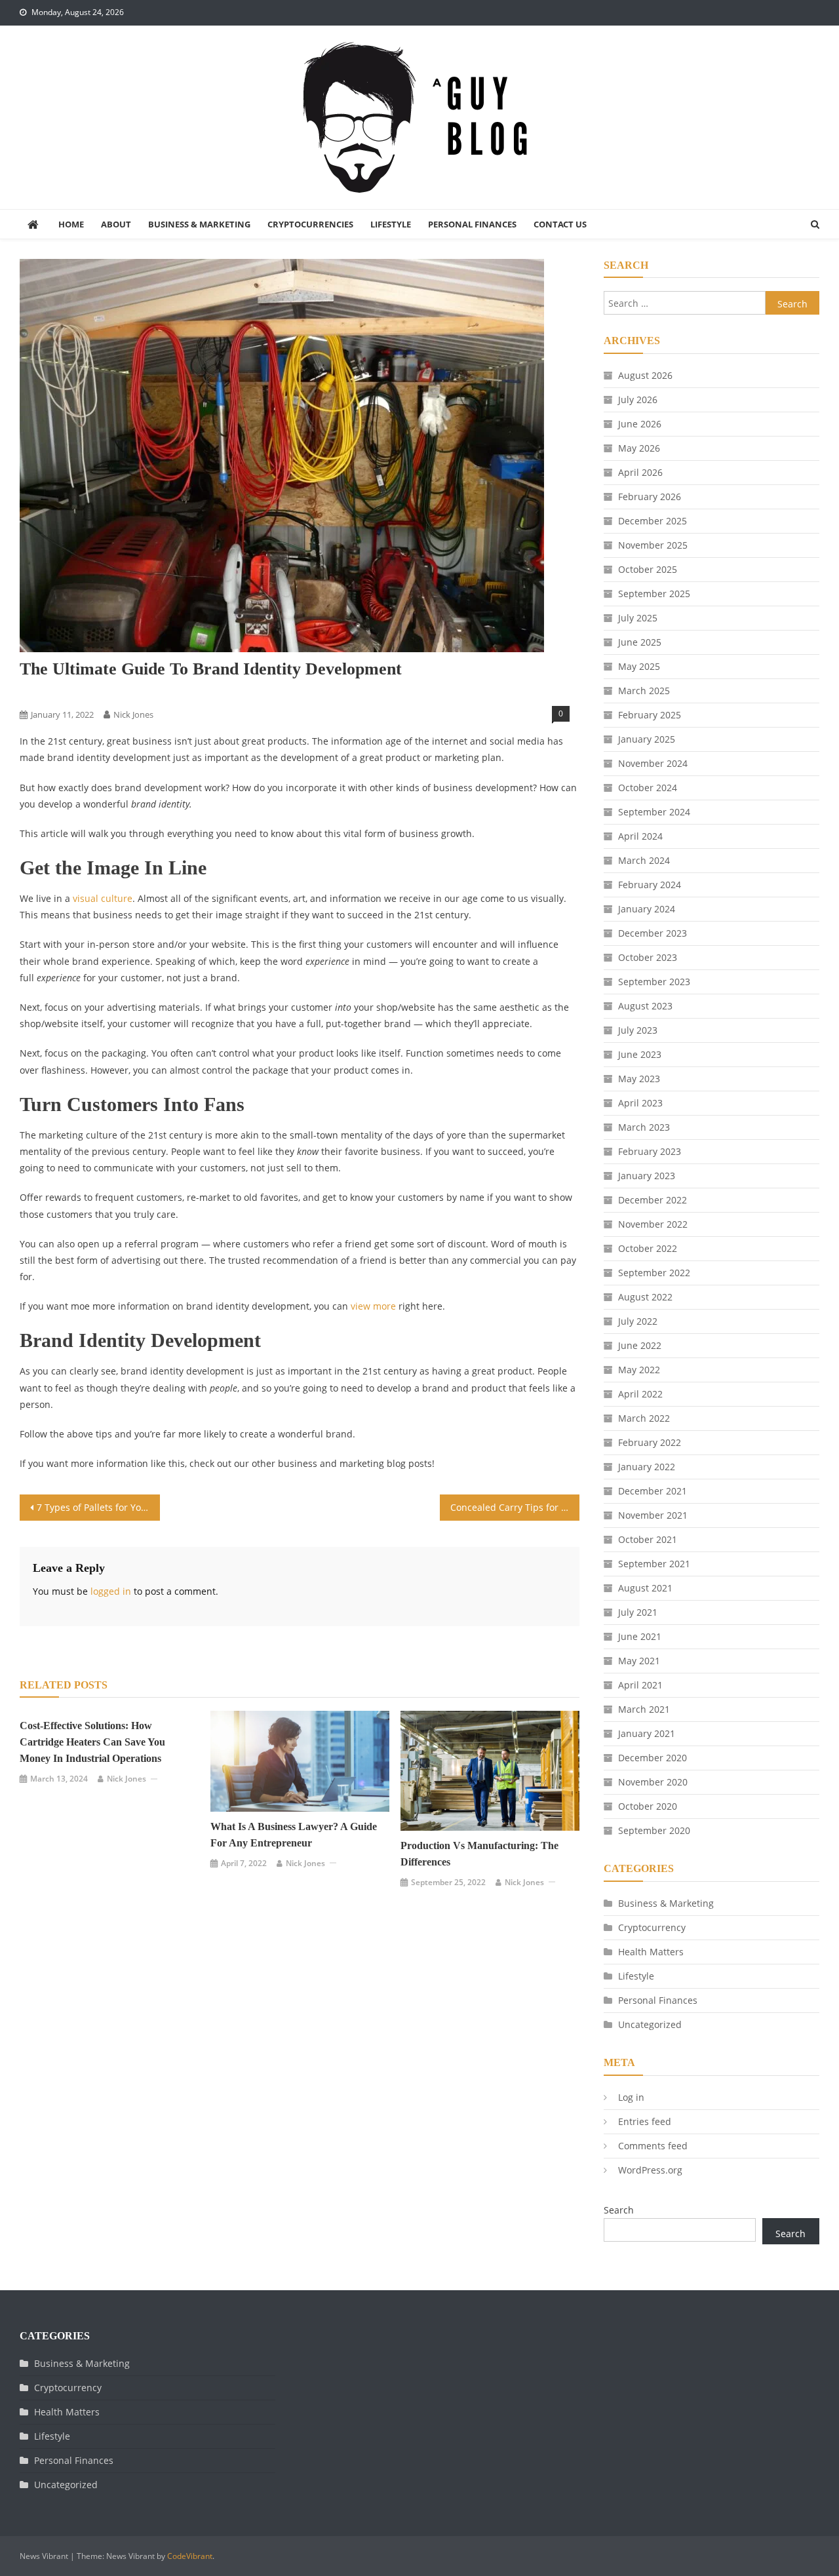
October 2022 (648, 1248)
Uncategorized (650, 2024)
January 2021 (647, 1733)
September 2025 (654, 594)
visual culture (103, 898)
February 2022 (650, 1442)
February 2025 (650, 715)
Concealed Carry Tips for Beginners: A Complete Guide (515, 1507)
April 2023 (640, 1103)
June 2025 (640, 642)
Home (71, 224)
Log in (631, 2097)
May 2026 (639, 448)
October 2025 (648, 569)
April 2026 (640, 472)
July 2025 (638, 618)
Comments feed (653, 2146)
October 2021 (648, 1539)
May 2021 (639, 1661)
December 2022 (653, 1200)
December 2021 (653, 1491)
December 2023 (653, 933)
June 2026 (640, 424)
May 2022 (639, 1370)
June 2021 (640, 1636)
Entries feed (645, 2121)
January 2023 (647, 1176)
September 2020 (654, 1830)
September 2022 (654, 1273)
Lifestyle (391, 224)
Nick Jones (133, 714)
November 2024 (653, 763)
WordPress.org (650, 2170)
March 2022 (644, 1418)
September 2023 (654, 982)
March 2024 (644, 860)
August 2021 (645, 1588)
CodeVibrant (190, 2556)
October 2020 (648, 1806)
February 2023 (650, 1151)
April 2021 (640, 1685)
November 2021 (653, 1515)
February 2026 (650, 497)
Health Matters (651, 1952)
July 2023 (638, 1030)
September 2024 (654, 812)
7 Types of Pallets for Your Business (98, 1507)
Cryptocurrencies (310, 224)
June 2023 (640, 1054)
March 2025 (644, 691)
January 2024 (647, 909)
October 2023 (648, 957)
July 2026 (638, 400)
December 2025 (653, 521)
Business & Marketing (199, 224)
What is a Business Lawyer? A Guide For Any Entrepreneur (294, 1835)
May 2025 (639, 666)
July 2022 (638, 1321)
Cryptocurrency (652, 1927)
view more (373, 1306)
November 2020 (653, 1782)
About (116, 224)
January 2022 (647, 1467)
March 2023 (644, 1127)
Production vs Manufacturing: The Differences (479, 1854)
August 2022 (645, 1297)
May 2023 (639, 1079)
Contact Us (560, 224)
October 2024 (648, 788)
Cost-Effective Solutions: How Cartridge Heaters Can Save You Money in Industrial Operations (92, 1742)
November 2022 (653, 1224)
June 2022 (640, 1345)
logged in (111, 1591)
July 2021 (638, 1612)
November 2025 (653, 545)
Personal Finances (472, 224)
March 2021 (644, 1709)
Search (619, 2210)
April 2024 (640, 836)
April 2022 (640, 1394)
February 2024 (650, 885)
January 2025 (647, 739)
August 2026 (645, 375)
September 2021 (654, 1564)
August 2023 (645, 1006)
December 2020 (653, 1758)
